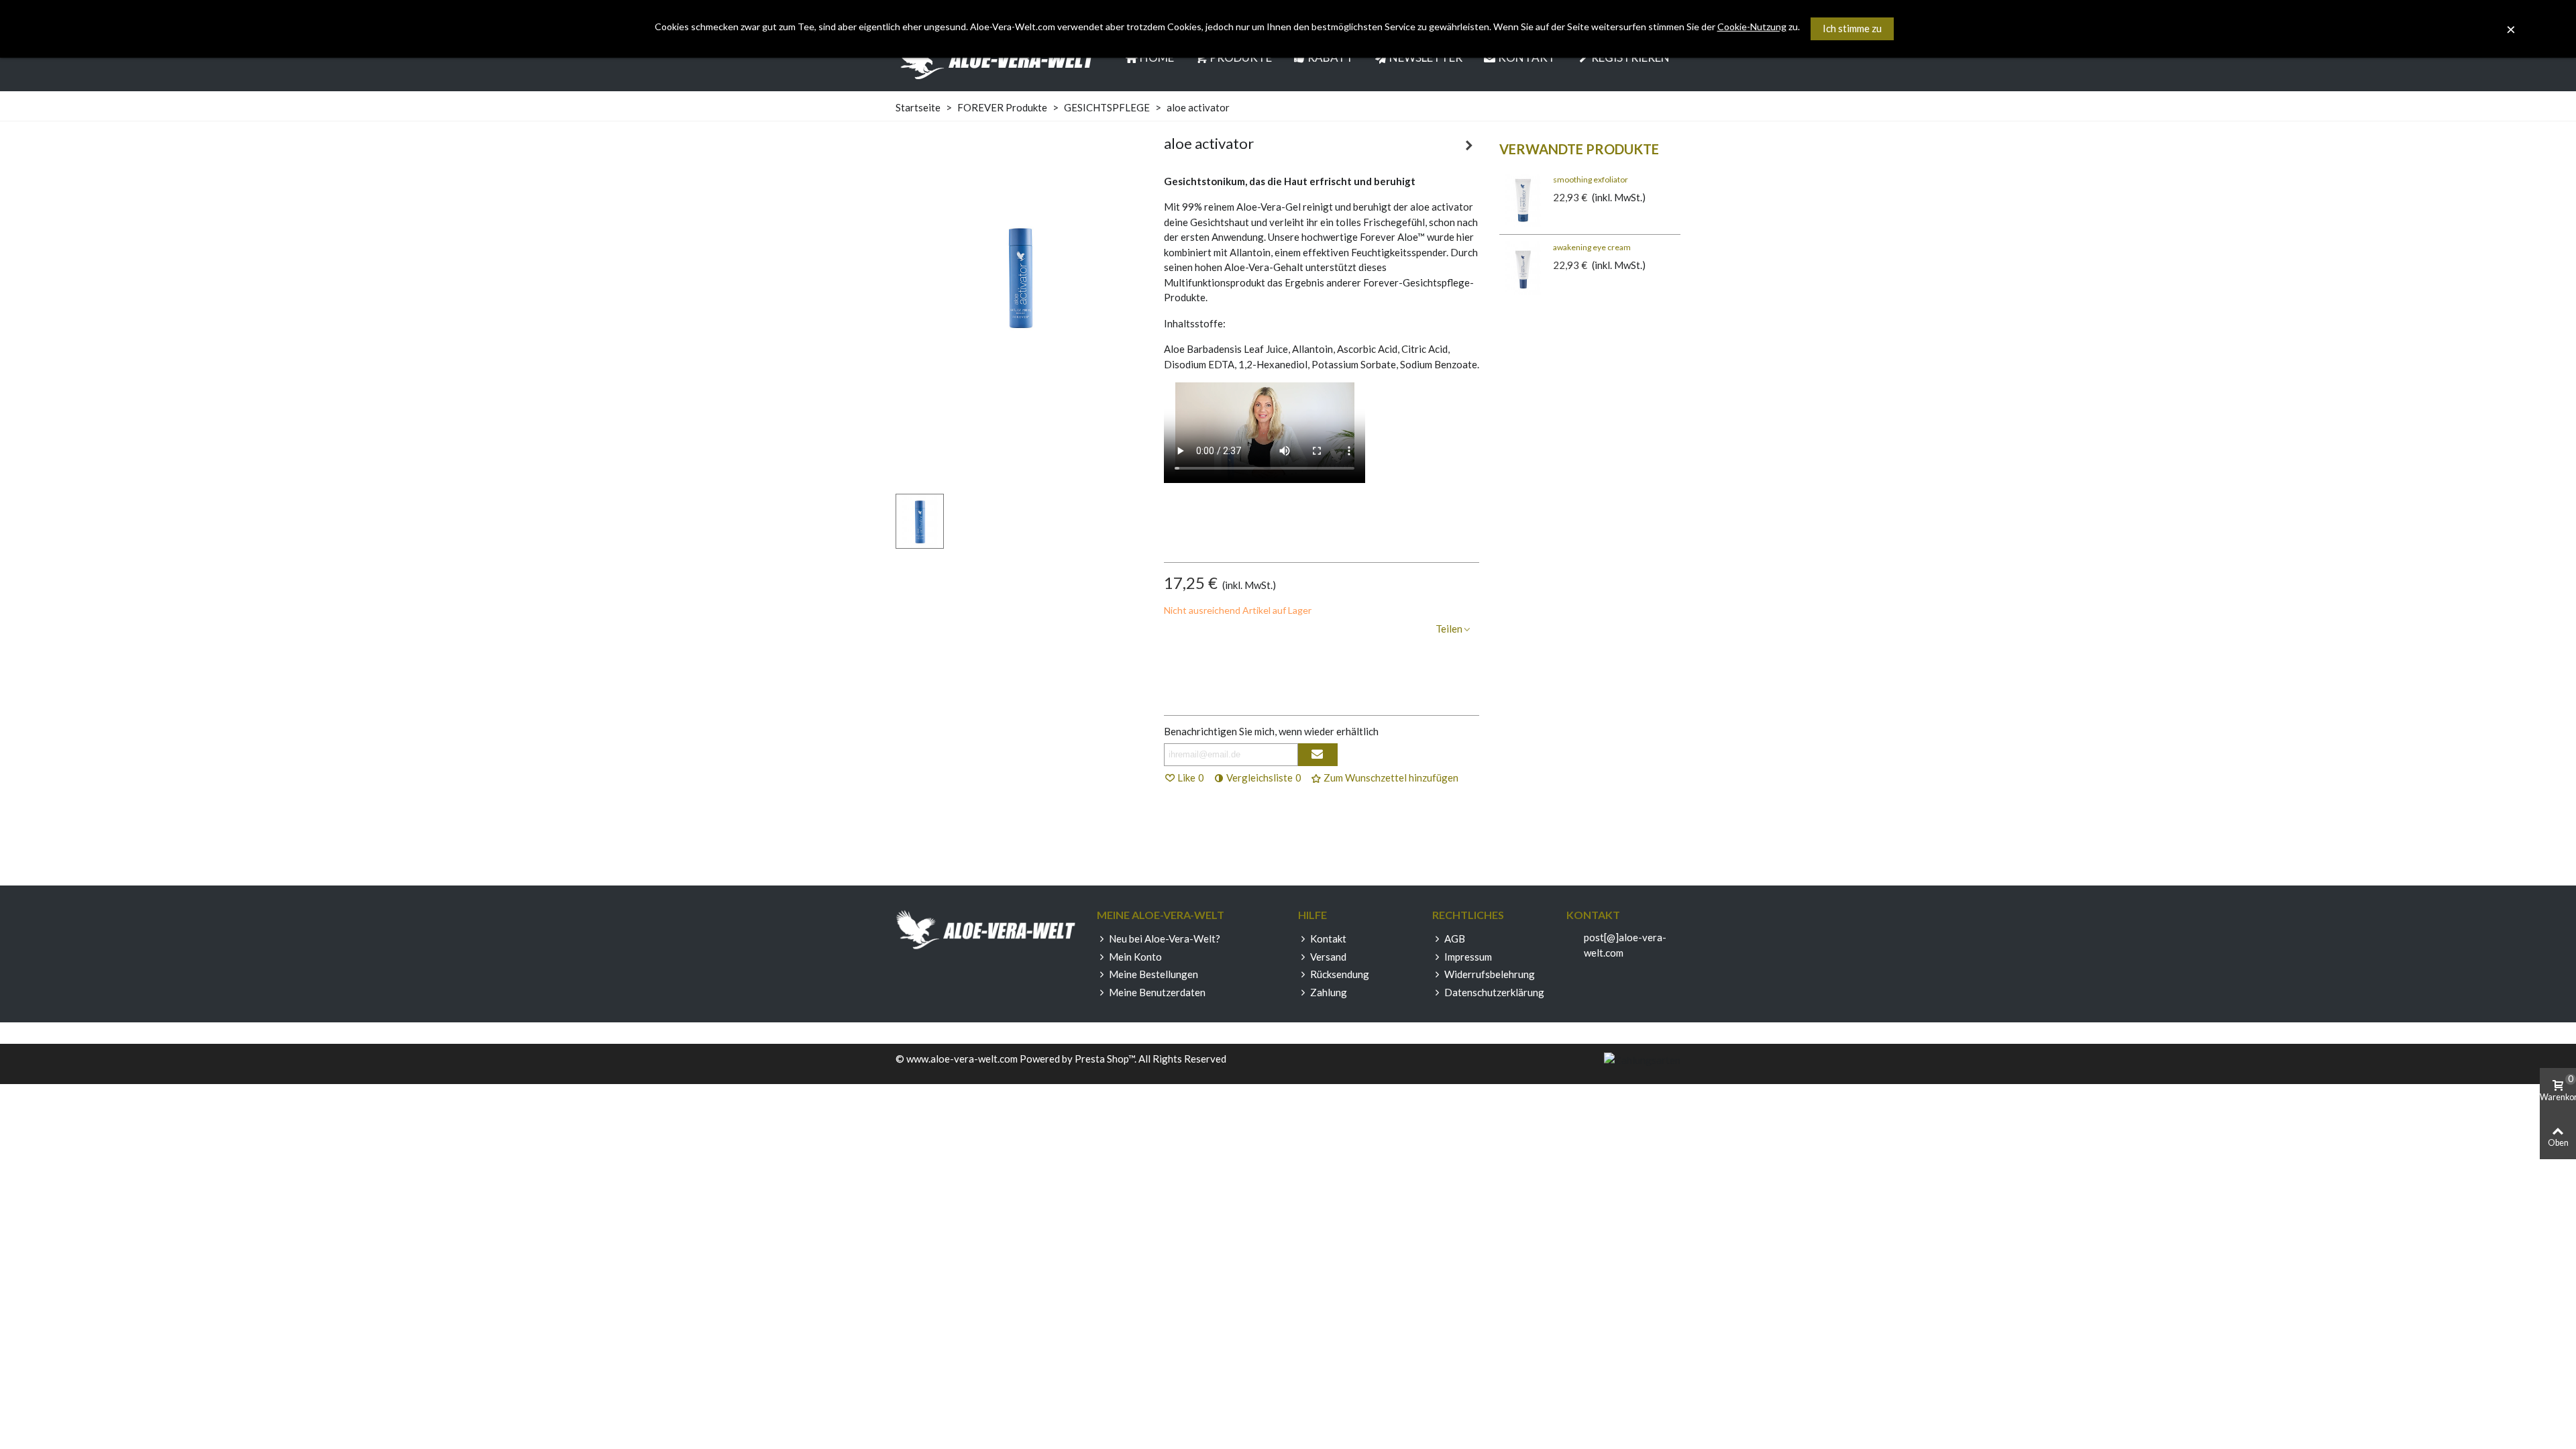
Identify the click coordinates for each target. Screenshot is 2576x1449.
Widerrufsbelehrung (1490, 974)
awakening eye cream (1592, 247)
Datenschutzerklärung (1494, 992)
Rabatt (1331, 57)
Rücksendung (1340, 974)
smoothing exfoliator (1591, 179)
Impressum (1468, 957)
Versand (1328, 957)
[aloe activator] (1020, 411)
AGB (1455, 938)
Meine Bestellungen (1153, 974)
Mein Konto (1135, 957)
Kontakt (1527, 57)
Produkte (1241, 57)
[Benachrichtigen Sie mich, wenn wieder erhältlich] (1318, 755)
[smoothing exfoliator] (1523, 201)
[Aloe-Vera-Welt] (996, 58)
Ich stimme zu (1852, 28)
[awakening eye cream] (1523, 268)
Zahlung (1329, 992)
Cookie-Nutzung (1752, 26)
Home (1157, 57)
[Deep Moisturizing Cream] (1469, 145)
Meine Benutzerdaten (1157, 992)
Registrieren (1630, 57)
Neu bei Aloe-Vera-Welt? (1165, 938)
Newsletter (1426, 57)
